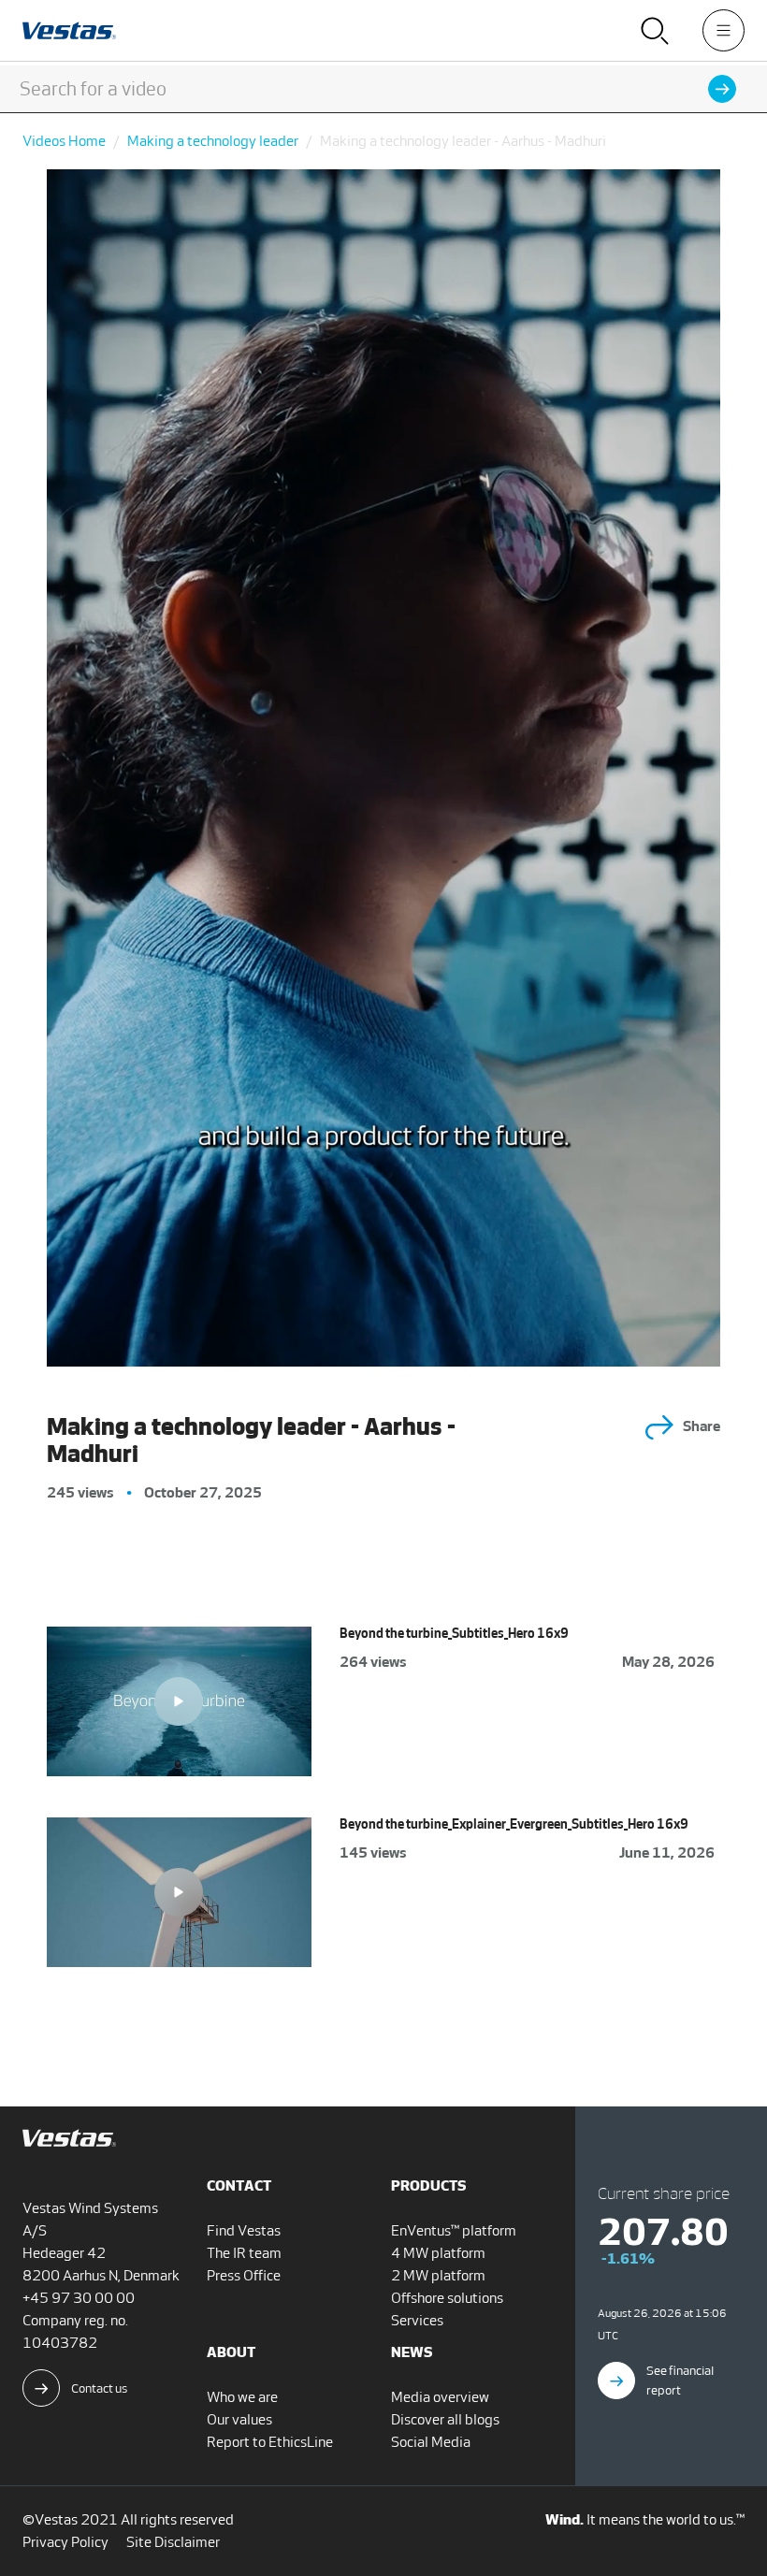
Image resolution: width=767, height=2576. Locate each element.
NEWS (412, 2352)
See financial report (680, 2381)
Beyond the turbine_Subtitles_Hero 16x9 (454, 1634)
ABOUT (231, 2352)
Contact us (99, 2388)
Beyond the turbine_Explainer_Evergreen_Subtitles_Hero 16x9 (514, 1824)
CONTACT (239, 2185)
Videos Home (64, 141)
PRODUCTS (429, 2185)
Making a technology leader (213, 141)
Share (702, 1426)
